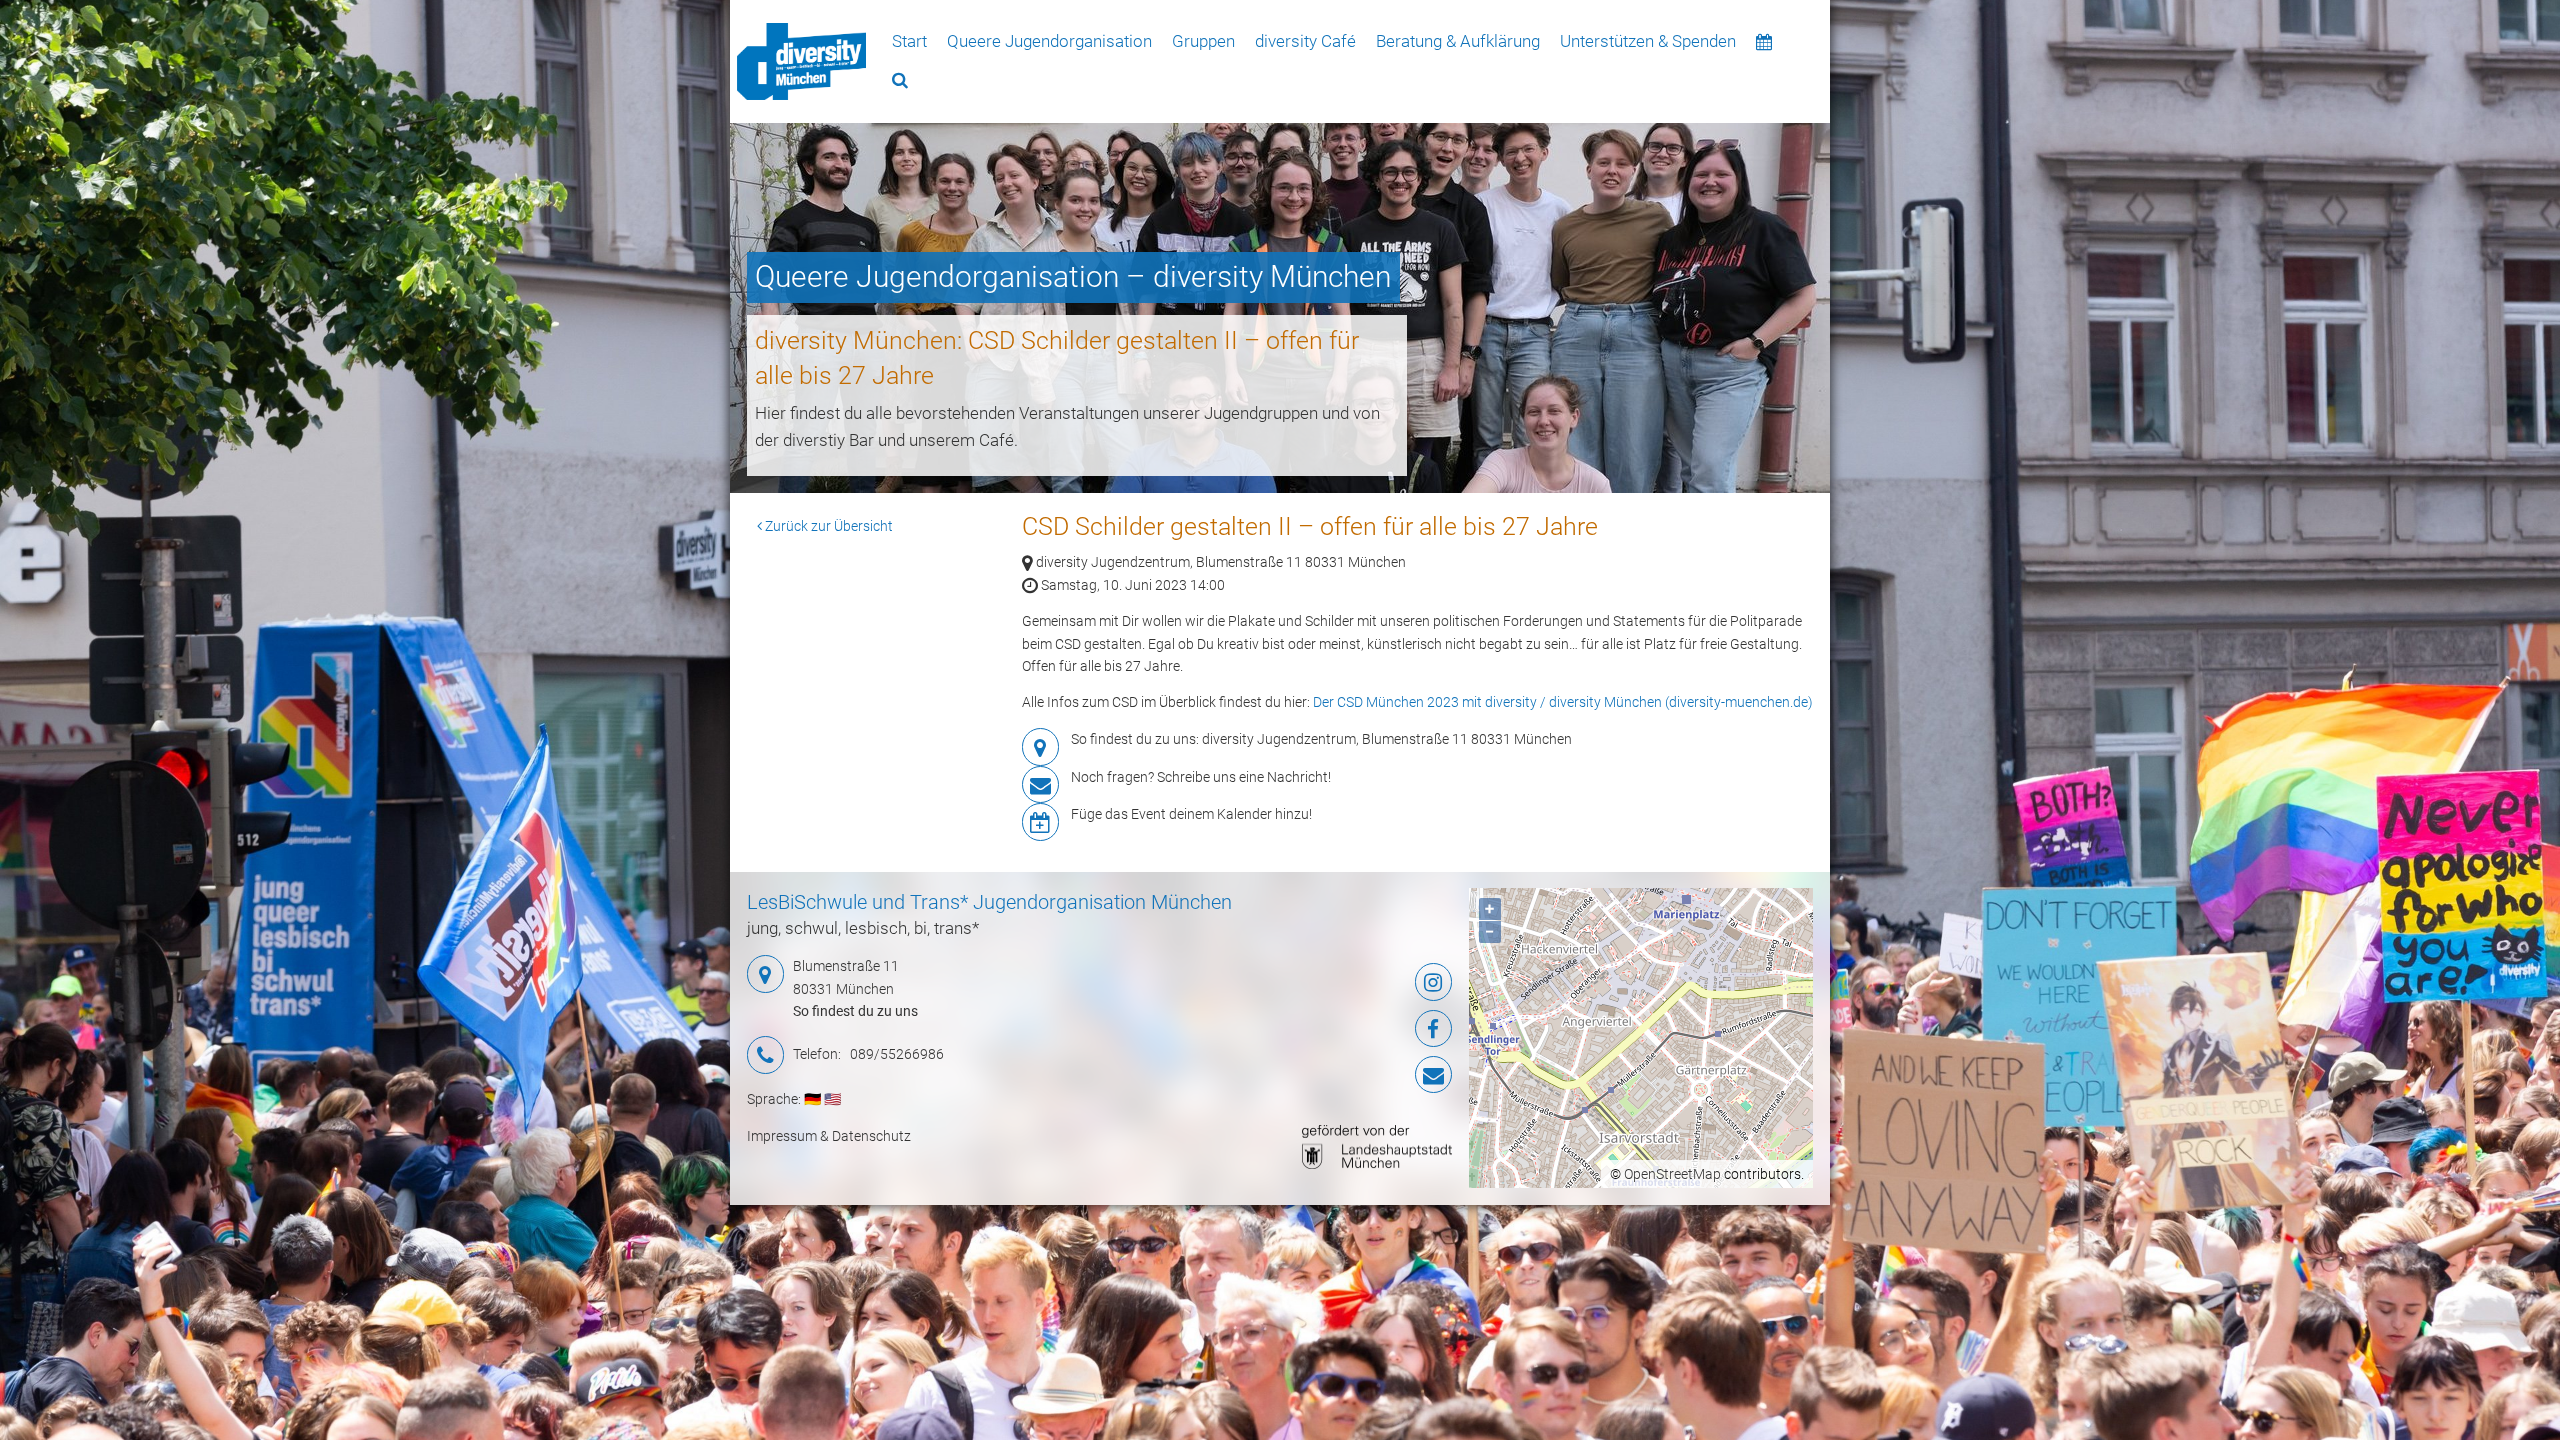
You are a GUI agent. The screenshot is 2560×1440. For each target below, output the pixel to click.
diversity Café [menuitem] (1305, 41)
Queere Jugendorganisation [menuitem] (1049, 41)
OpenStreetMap (1672, 1174)
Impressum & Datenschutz (829, 1136)
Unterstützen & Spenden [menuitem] (1648, 41)
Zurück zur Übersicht (827, 526)
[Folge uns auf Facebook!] (1334, 1029)
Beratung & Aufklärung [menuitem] (1458, 41)
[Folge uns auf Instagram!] (1334, 982)
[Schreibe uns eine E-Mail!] (1334, 1075)
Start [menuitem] (909, 41)
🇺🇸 (832, 1099)
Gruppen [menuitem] (1203, 41)
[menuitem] (801, 61)
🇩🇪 (812, 1099)
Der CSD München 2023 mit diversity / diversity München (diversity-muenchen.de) (1563, 702)
